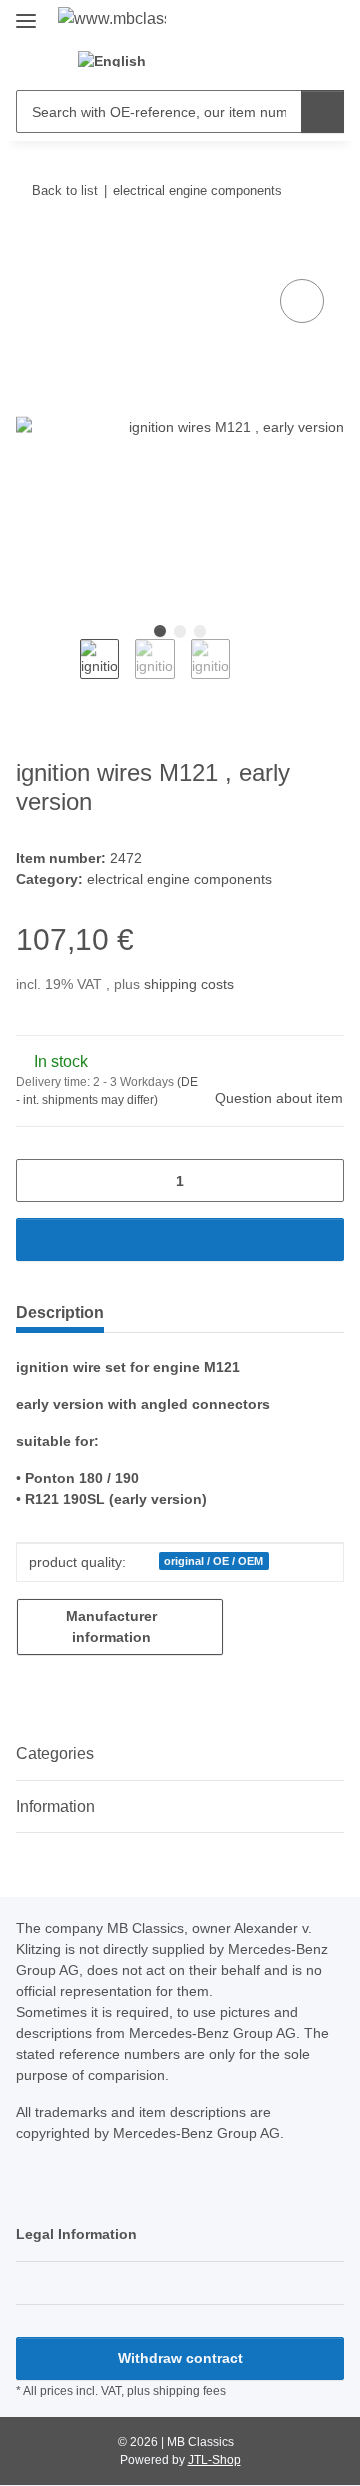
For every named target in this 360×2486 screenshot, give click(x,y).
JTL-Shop (214, 2460)
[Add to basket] (32, 252)
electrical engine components (179, 879)
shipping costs (189, 984)
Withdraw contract (180, 2358)
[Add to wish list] (302, 301)
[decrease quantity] (38, 1180)
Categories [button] (55, 1753)
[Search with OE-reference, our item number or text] (322, 111)
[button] (201, 60)
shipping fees (189, 2391)
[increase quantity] (321, 1180)
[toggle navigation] (26, 12)
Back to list (65, 190)
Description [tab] (60, 1312)
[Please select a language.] (123, 60)
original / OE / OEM (213, 1561)
